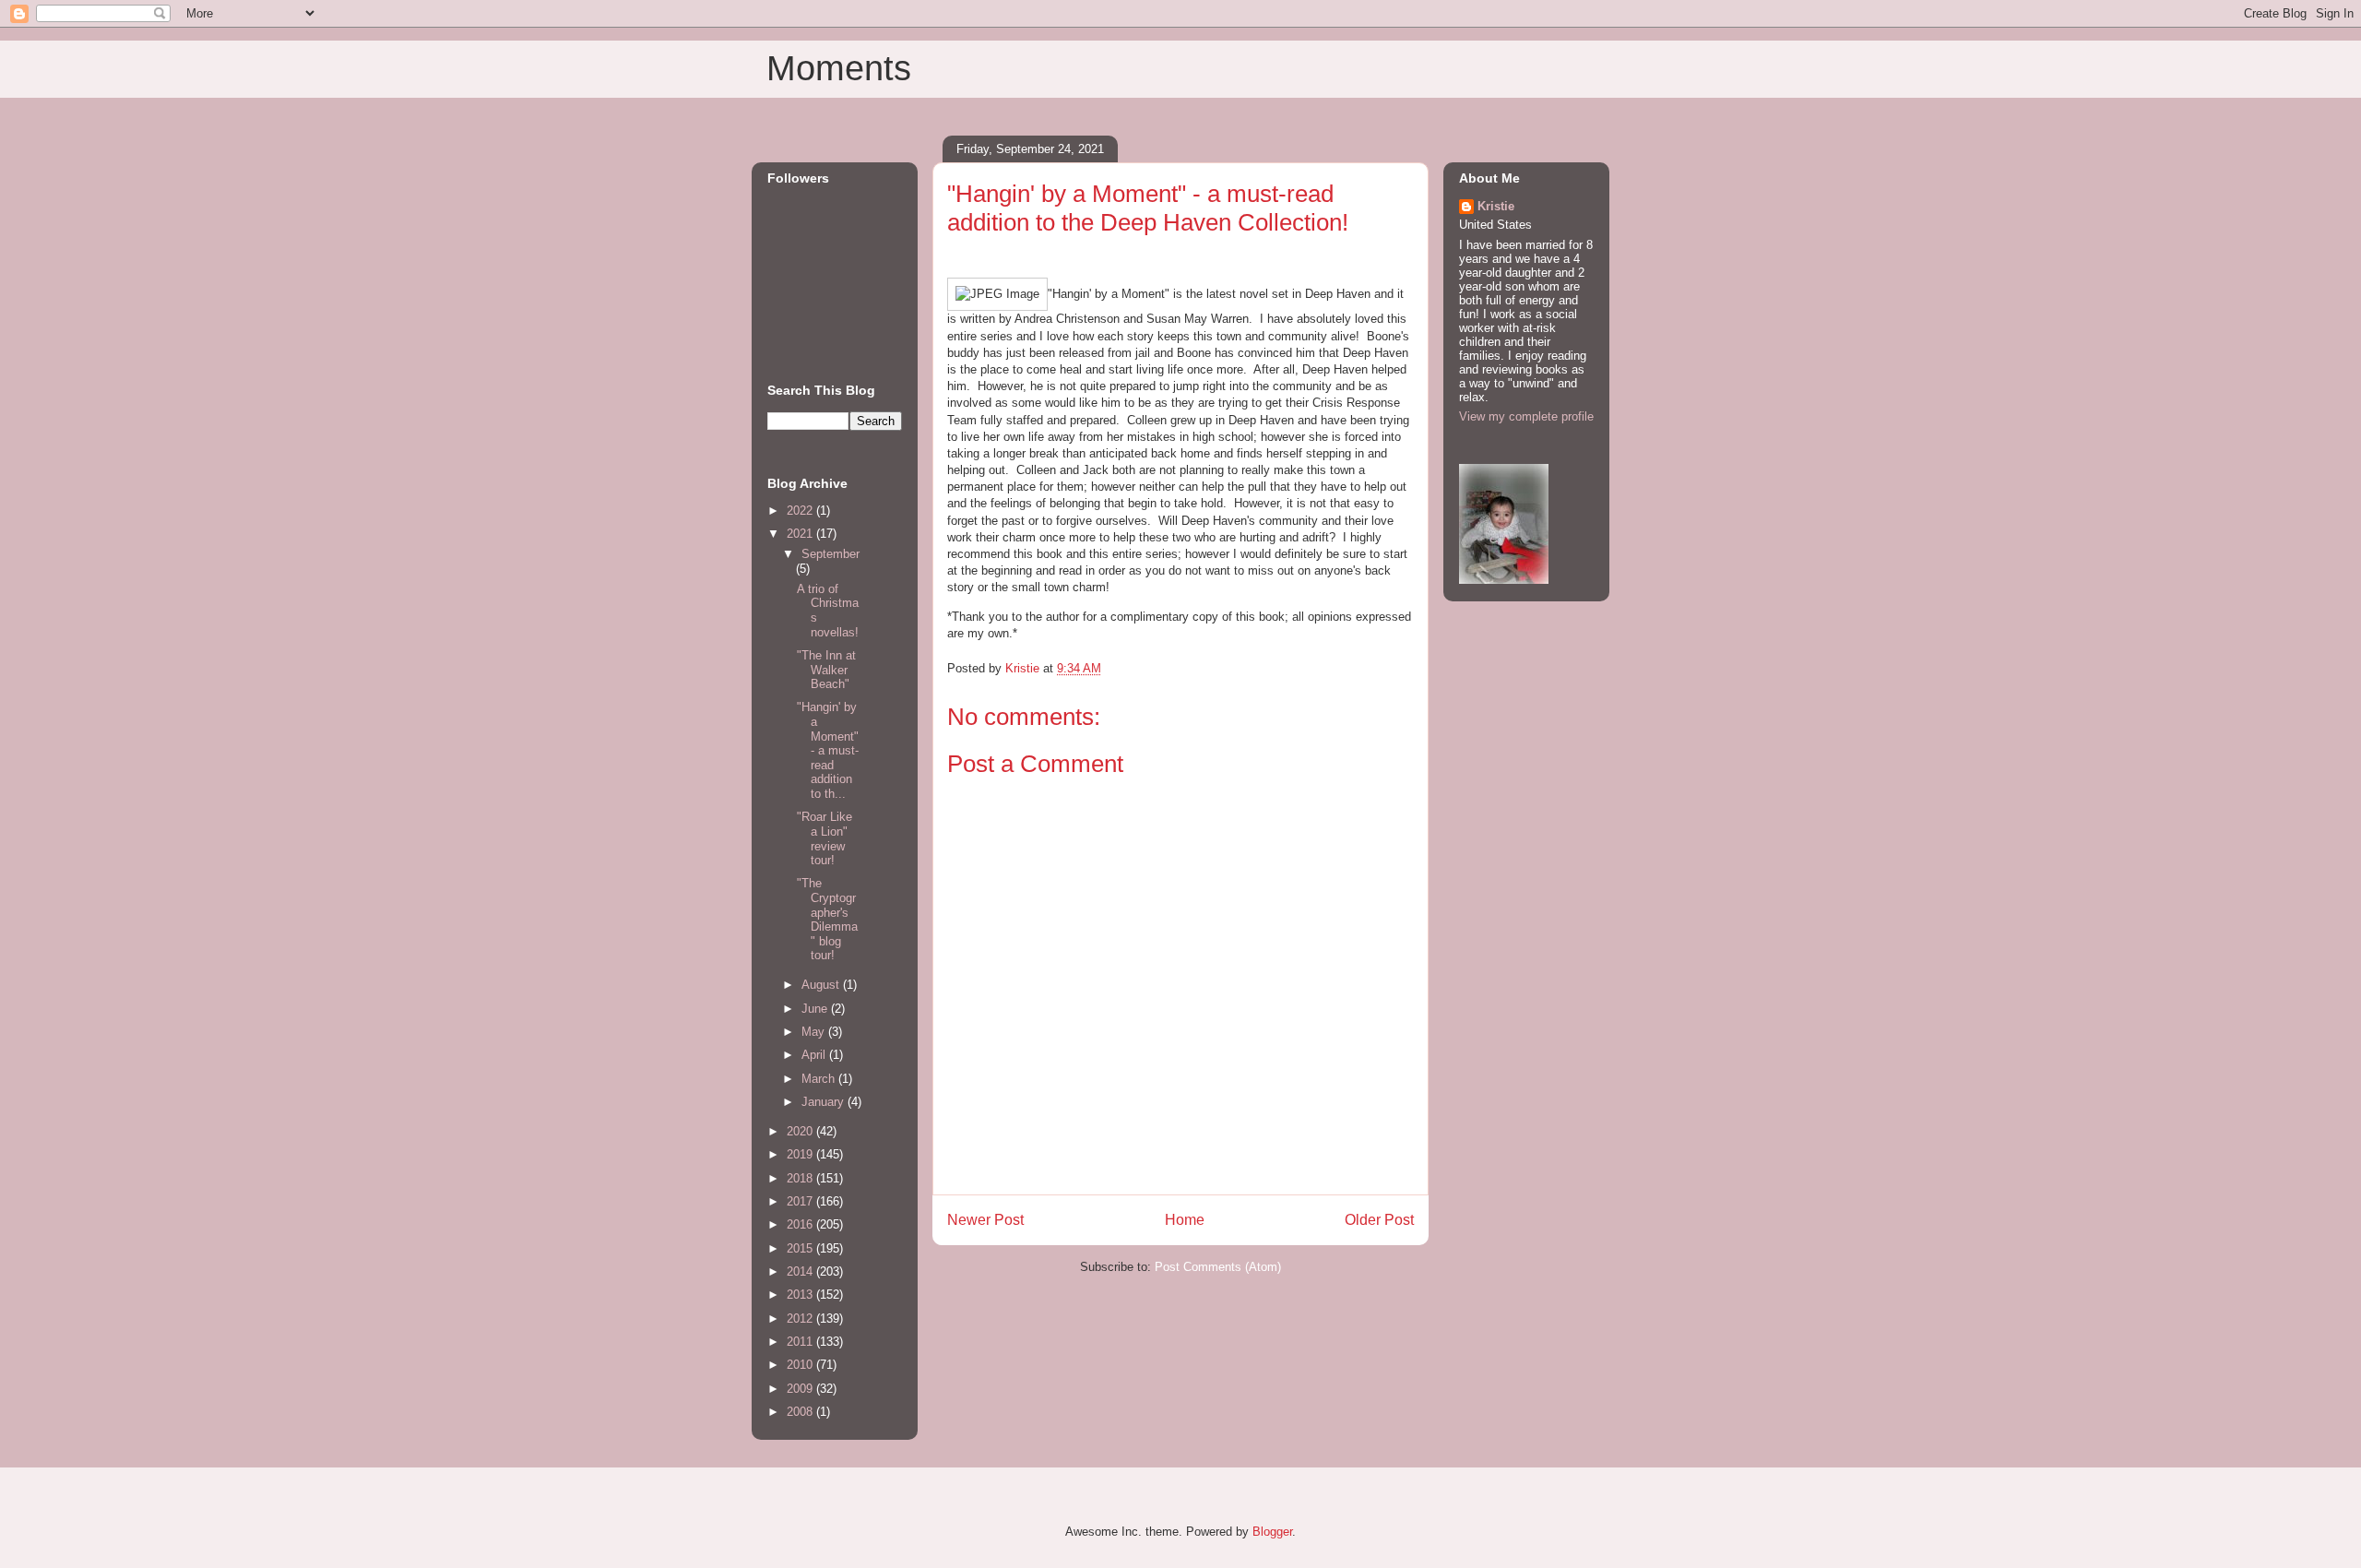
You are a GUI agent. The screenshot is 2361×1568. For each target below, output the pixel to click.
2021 (801, 534)
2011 (801, 1342)
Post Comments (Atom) (1218, 1267)
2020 (801, 1131)
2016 (801, 1224)
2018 (801, 1178)
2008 (801, 1412)
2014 (801, 1271)
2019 (801, 1154)
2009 (801, 1389)
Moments (839, 68)
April (815, 1055)
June (816, 1009)
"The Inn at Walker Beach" (826, 670)
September (831, 554)
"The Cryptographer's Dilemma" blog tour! (827, 919)
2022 (801, 511)
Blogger (1272, 1532)
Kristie (1496, 206)
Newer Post (985, 1220)
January (825, 1102)
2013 (801, 1295)
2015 (801, 1248)
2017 (801, 1201)
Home (1185, 1220)
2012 (801, 1319)
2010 (801, 1365)
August (822, 985)
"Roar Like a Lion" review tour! (825, 838)
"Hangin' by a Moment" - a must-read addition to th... (828, 750)
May (815, 1032)
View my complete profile (1526, 416)
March (820, 1079)
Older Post (1379, 1220)
